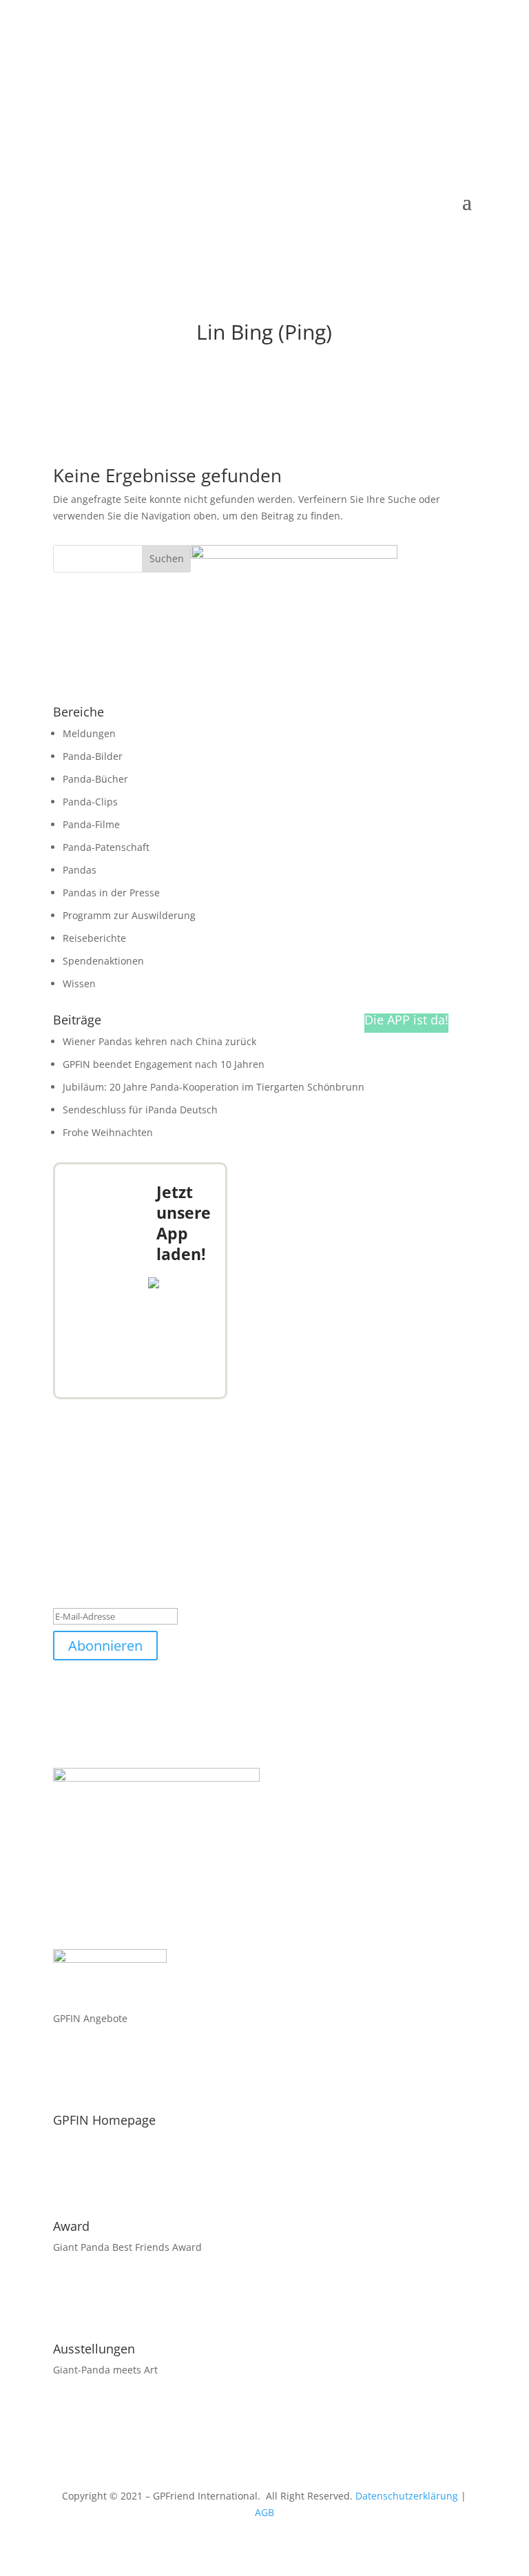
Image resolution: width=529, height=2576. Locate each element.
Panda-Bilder (93, 756)
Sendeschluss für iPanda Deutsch (140, 1110)
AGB (264, 2512)
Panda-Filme (91, 824)
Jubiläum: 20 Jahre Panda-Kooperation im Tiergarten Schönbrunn (214, 1087)
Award (71, 2226)
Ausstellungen (94, 2349)
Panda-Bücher (95, 779)
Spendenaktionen (103, 961)
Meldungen (89, 733)
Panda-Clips (90, 802)
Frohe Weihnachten (108, 1132)
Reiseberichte (94, 938)
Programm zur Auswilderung (129, 915)
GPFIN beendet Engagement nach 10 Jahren (164, 1064)
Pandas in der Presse (111, 893)
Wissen (79, 983)
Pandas (80, 870)
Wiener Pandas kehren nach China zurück (159, 1041)
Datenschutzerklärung (407, 2496)
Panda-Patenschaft (106, 847)
